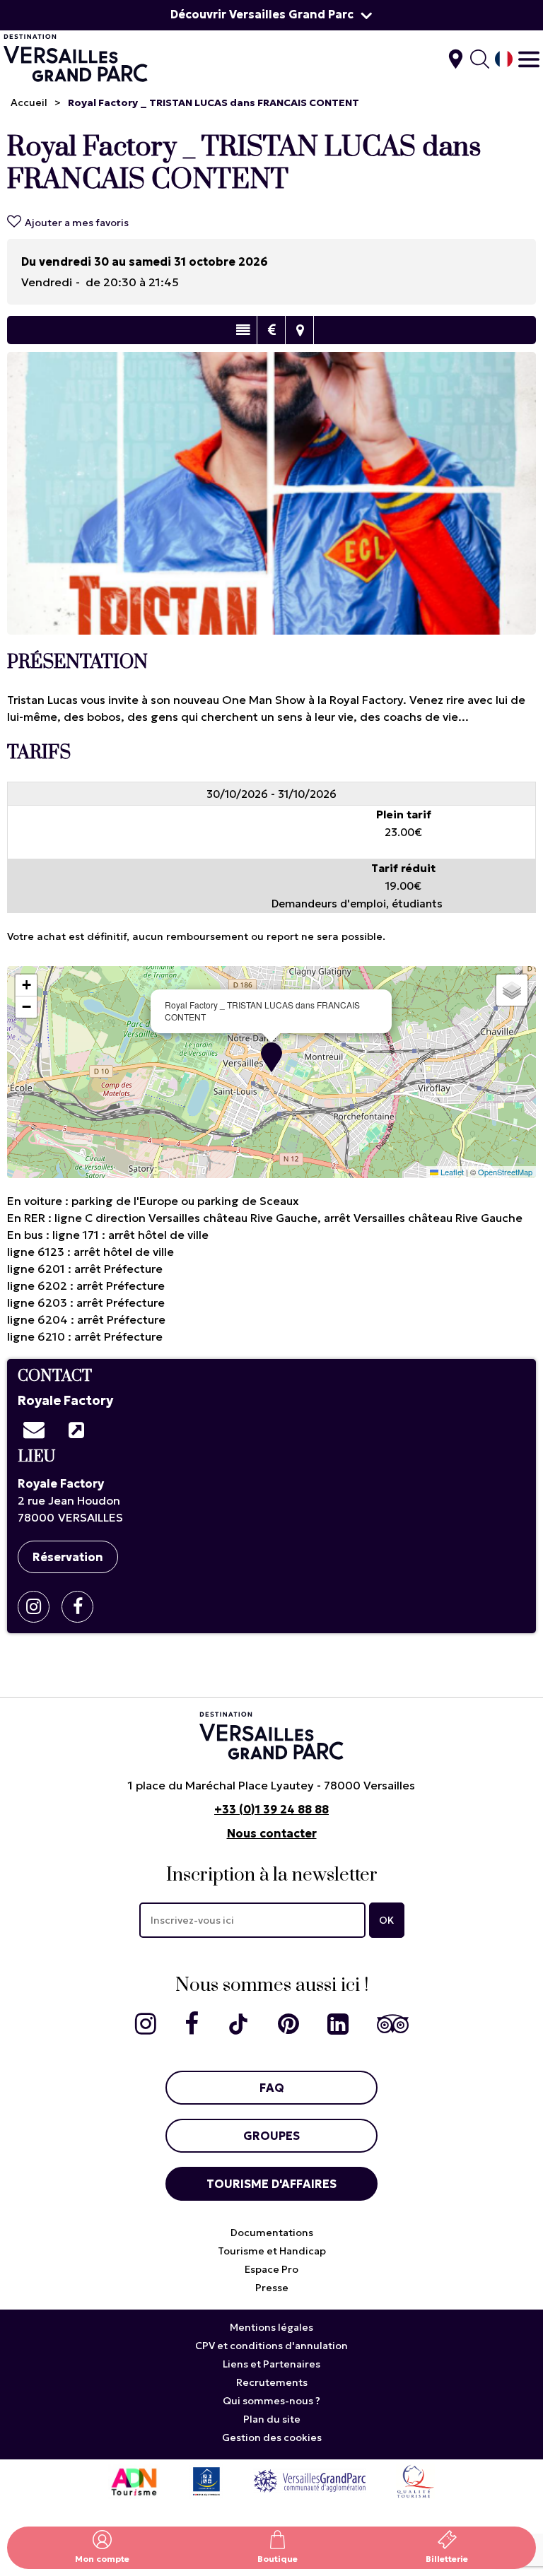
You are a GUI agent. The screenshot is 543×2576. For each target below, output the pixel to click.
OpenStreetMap (505, 1172)
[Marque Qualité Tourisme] (415, 2480)
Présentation (243, 330)
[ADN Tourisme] (134, 2480)
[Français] (504, 59)
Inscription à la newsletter (272, 1875)
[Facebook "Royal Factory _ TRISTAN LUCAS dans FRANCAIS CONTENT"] (83, 1607)
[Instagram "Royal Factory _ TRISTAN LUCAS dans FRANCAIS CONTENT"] (39, 1607)
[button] (271, 1057)
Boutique (278, 2559)
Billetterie (447, 2559)
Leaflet (451, 1172)
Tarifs (271, 330)
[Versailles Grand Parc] (310, 2480)
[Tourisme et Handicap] (206, 2480)
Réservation (68, 1557)
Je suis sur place (456, 59)
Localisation (299, 330)
